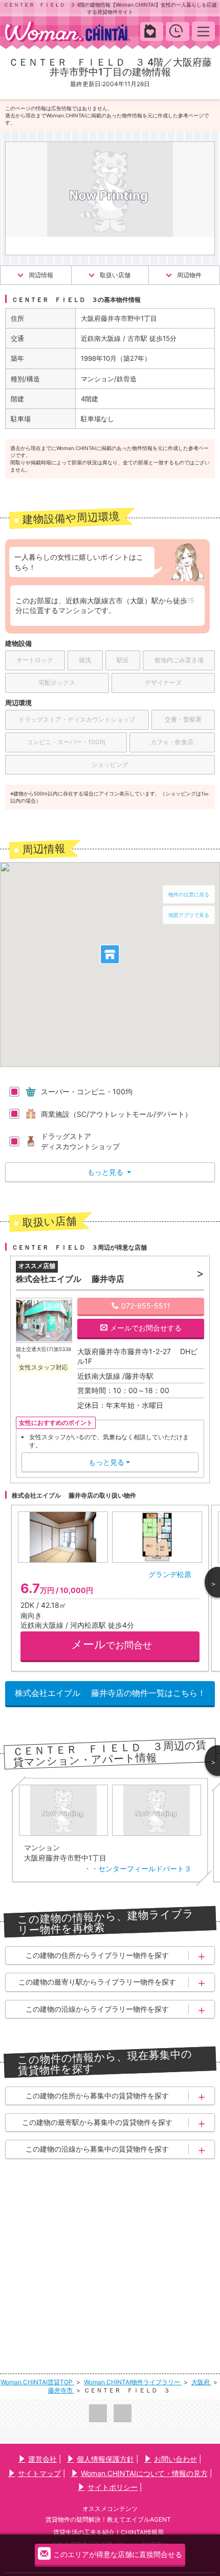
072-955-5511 (146, 1306)
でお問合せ (112, 1644)
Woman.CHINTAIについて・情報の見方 (144, 2473)
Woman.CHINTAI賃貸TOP (37, 2382)
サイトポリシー (113, 2487)
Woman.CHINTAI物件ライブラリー (133, 2382)
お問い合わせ (175, 2459)
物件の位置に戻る (189, 894)
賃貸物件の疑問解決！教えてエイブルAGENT (108, 2519)
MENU (203, 31)
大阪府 (201, 2382)
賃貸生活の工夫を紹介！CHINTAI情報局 (108, 2532)
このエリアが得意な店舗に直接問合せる (118, 2554)
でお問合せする (146, 1328)
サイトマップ (39, 2473)
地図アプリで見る (189, 915)
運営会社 (42, 2459)
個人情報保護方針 (105, 2459)
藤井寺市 (61, 2390)
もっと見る (109, 1172)
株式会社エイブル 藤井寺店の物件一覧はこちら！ (110, 1693)
